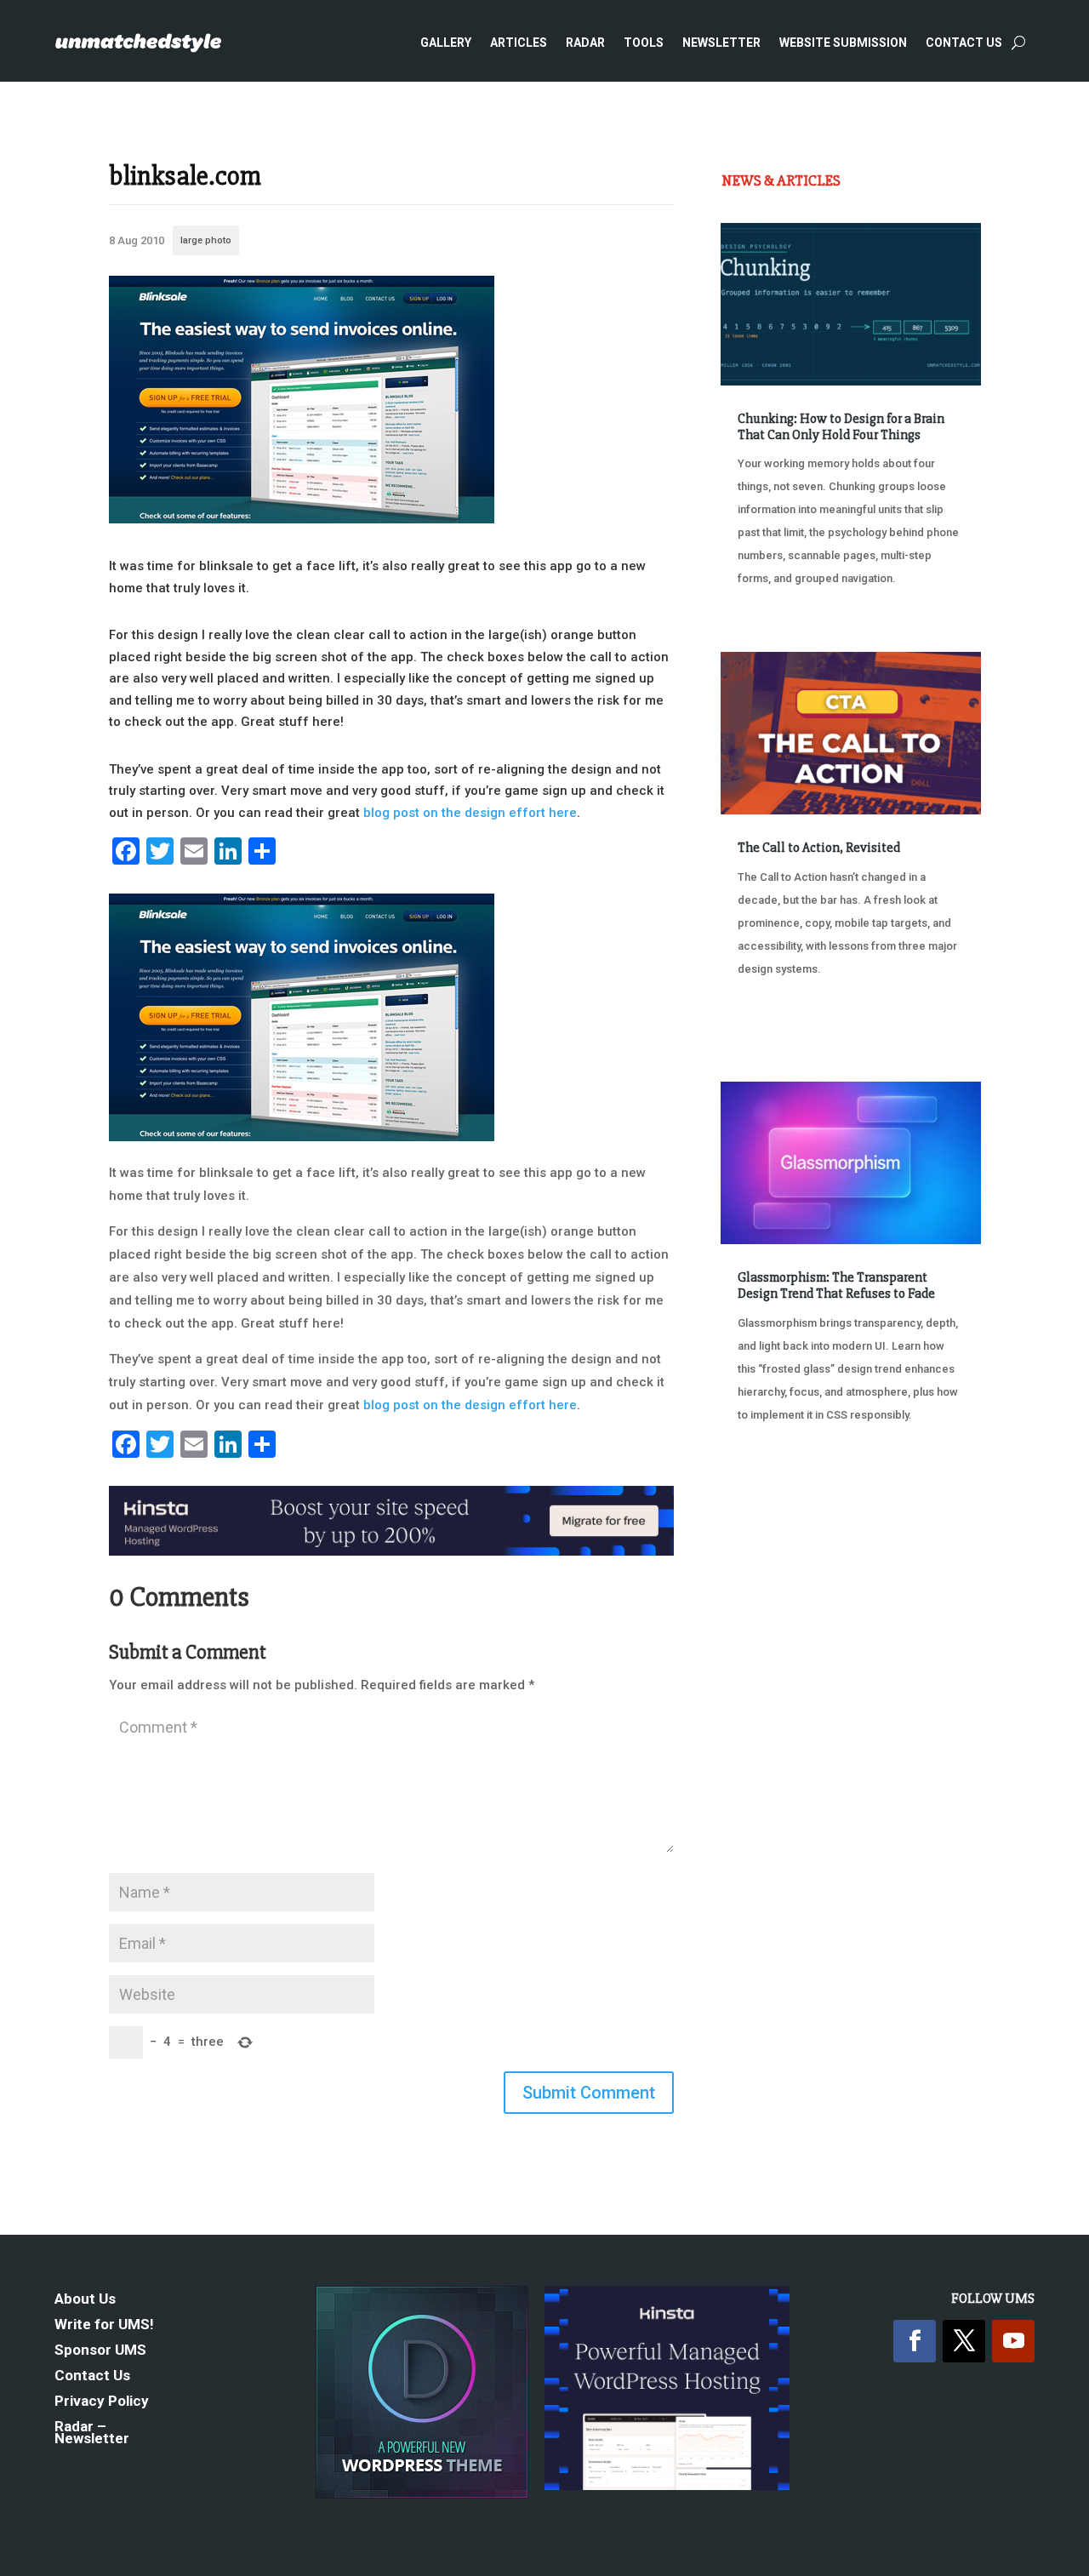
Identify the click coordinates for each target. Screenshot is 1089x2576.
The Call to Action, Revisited (819, 848)
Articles (519, 43)
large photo (206, 240)
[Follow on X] (964, 2341)
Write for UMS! (104, 2325)
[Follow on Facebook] (915, 2341)
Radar (585, 43)
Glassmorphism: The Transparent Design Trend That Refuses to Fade (836, 1285)
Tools (644, 43)
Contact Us (964, 43)
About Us (85, 2300)
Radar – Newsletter (92, 2433)
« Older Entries (777, 1502)
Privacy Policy (102, 2402)
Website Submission (843, 43)
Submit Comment (589, 2093)
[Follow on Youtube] (1013, 2341)
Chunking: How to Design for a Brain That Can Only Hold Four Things (841, 427)
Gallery (446, 43)
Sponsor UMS (100, 2351)
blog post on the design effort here (470, 813)
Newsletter (721, 43)
